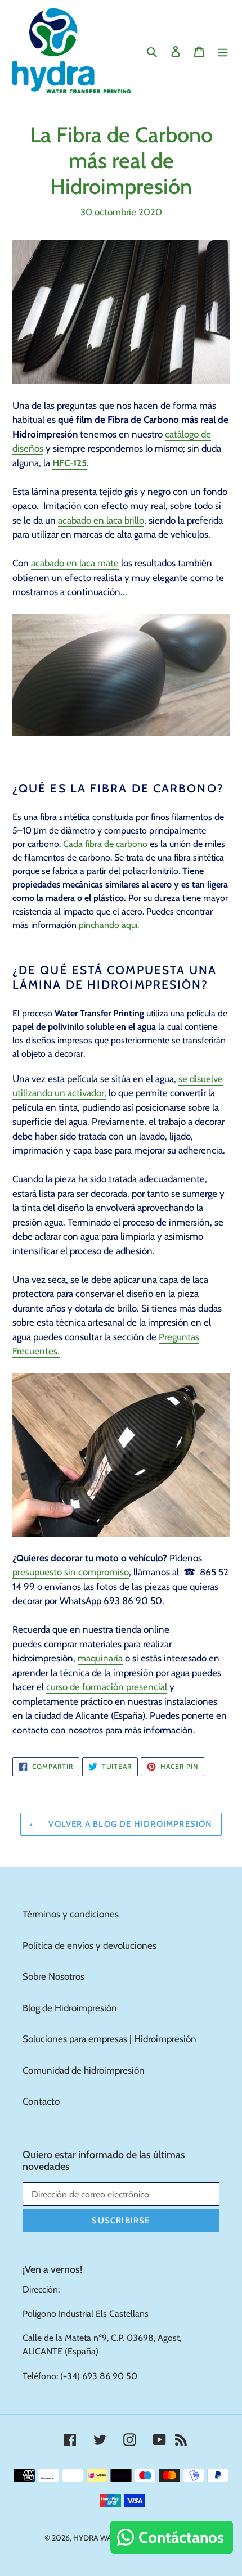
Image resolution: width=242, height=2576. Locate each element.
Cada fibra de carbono (105, 844)
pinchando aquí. (109, 925)
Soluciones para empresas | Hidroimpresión (109, 2039)
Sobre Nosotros (53, 1976)
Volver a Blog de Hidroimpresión (129, 1824)
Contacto (41, 2101)
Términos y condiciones (71, 1914)
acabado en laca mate (75, 563)
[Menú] (223, 51)
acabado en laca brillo (101, 520)
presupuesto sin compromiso (71, 1572)
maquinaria (100, 1658)
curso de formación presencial (107, 1687)
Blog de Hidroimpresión (70, 2008)
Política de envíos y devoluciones (89, 1945)
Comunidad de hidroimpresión (84, 2070)
